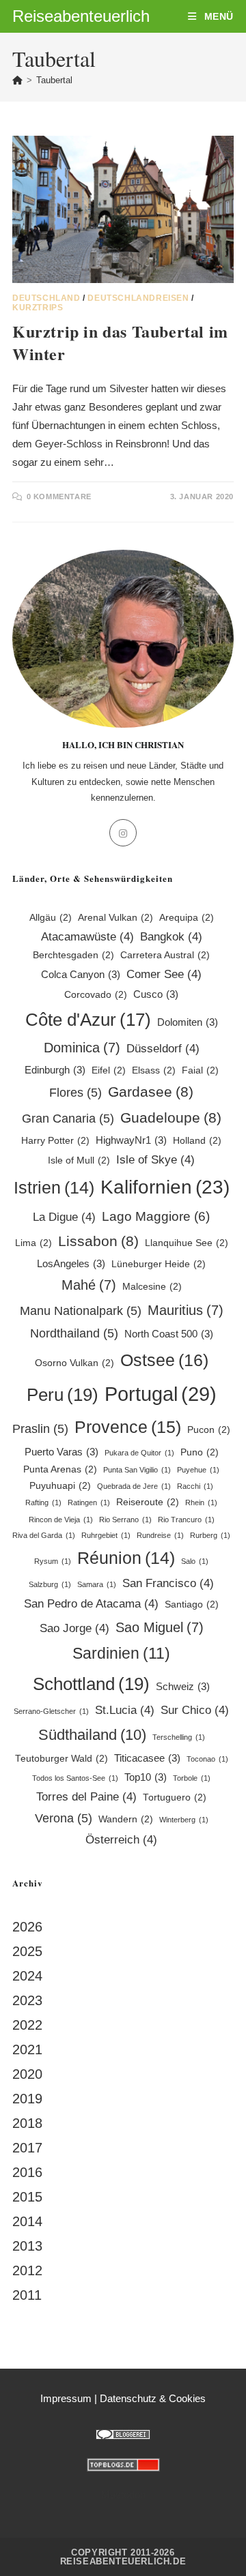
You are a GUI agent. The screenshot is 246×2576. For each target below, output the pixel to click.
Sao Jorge (74, 1628)
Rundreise (160, 1535)
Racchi (195, 1486)
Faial (200, 1070)
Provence (128, 1427)
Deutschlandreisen (138, 298)
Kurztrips (38, 308)
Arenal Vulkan (115, 918)
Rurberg (210, 1535)
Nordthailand (74, 1333)
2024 (27, 1976)
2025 (27, 1951)
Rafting (43, 1502)
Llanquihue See (187, 1243)
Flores (76, 1092)
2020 (27, 2074)
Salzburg (50, 1584)
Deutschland (46, 298)
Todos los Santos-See (75, 1778)
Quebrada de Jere (134, 1486)
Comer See (164, 974)
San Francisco (168, 1583)
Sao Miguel (160, 1627)
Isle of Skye (155, 1160)
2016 (27, 2172)
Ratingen (89, 1502)
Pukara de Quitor (139, 1453)
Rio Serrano (125, 1520)
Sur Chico (195, 1710)
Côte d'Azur (88, 1020)
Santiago (192, 1604)
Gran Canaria (68, 1118)
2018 (27, 2123)
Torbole (192, 1778)
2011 (27, 2295)
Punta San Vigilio (137, 1470)
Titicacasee (147, 1758)
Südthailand (92, 1735)
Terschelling (179, 1737)
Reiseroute (148, 1502)
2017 (27, 2148)
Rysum (53, 1561)
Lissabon (98, 1241)
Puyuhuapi (60, 1486)
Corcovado (96, 995)
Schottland (91, 1684)
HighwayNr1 (131, 1140)
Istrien (54, 1188)
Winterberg (184, 1820)
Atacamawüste (87, 937)
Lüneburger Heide (159, 1264)
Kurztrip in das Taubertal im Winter (120, 343)
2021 (27, 2049)
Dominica (82, 1048)
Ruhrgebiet (106, 1535)
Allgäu (51, 918)
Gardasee (151, 1092)
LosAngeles (71, 1263)
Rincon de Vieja (61, 1520)
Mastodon (123, 2494)
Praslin (40, 1428)
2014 (27, 2221)
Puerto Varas (61, 1452)
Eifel (109, 1070)
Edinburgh (55, 1070)
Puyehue (198, 1470)
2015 (27, 2197)
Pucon (209, 1430)
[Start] (17, 80)
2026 (27, 1927)
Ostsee (164, 1360)
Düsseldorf (163, 1049)
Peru (63, 1395)
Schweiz (183, 1686)
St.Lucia (125, 1710)
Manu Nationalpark (81, 1311)
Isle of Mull (79, 1160)
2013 (27, 2246)
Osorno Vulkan (74, 1363)
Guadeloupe (171, 1117)
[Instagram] (123, 833)
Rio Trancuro (186, 1520)
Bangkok (171, 937)
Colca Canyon (81, 974)
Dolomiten (188, 1022)
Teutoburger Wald (61, 1759)
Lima (33, 1243)
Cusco (156, 994)
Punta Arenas (60, 1469)
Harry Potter (55, 1141)
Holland (197, 1141)
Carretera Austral (165, 955)
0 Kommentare (59, 497)
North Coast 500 (169, 1334)
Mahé (89, 1285)
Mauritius (186, 1310)
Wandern (126, 1819)
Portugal (161, 1394)
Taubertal (54, 80)
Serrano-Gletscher (51, 1711)
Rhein (201, 1502)
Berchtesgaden (73, 955)
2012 (27, 2270)
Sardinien (121, 1653)
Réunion (126, 1558)
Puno (200, 1452)
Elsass (154, 1070)
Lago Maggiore (156, 1216)
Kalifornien (165, 1187)
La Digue (64, 1217)
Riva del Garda (44, 1535)
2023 (27, 2000)
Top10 (146, 1777)
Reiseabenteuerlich (81, 16)
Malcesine (152, 1287)
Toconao (207, 1759)
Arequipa (187, 918)
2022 (27, 2025)
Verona (64, 1818)
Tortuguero (175, 1797)
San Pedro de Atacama (91, 1604)
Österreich (121, 1840)
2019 (27, 2099)
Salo (195, 1561)
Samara (97, 1584)
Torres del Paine (86, 1797)
